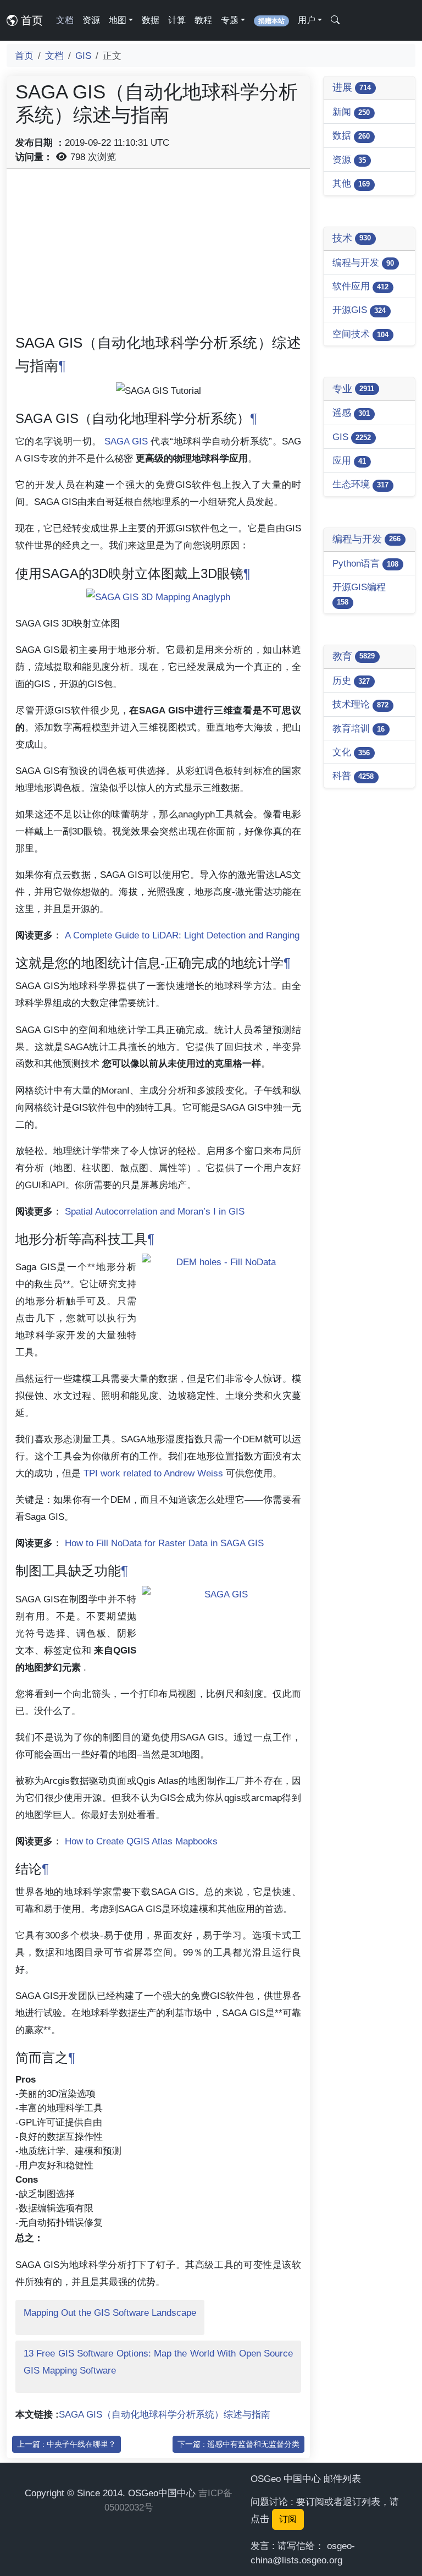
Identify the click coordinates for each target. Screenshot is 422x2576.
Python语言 (365, 563)
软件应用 (360, 286)
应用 (349, 460)
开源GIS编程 (359, 594)
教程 (203, 20)
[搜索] (335, 20)
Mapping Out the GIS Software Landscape (110, 2313)
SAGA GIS (126, 441)
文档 (65, 20)
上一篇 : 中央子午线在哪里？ (66, 2444)
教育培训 (359, 728)
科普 (353, 776)
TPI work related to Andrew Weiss (153, 1473)
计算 (177, 20)
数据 (151, 20)
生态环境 (360, 484)
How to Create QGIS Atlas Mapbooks (141, 1841)
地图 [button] (118, 20)
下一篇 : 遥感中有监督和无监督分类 (238, 2444)
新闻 (351, 112)
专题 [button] (230, 20)
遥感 (351, 413)
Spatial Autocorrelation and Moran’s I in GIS (155, 1211)
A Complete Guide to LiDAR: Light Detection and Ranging (182, 935)
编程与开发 (363, 262)
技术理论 (360, 704)
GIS (83, 56)
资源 (91, 20)
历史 (351, 680)
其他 (351, 183)
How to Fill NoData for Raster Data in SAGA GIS (164, 1543)
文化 (351, 752)
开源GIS (359, 310)
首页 (30, 20)
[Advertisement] (158, 255)
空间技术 (360, 334)
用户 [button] (307, 20)
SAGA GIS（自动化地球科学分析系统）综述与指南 (165, 2414)
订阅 (288, 2519)
